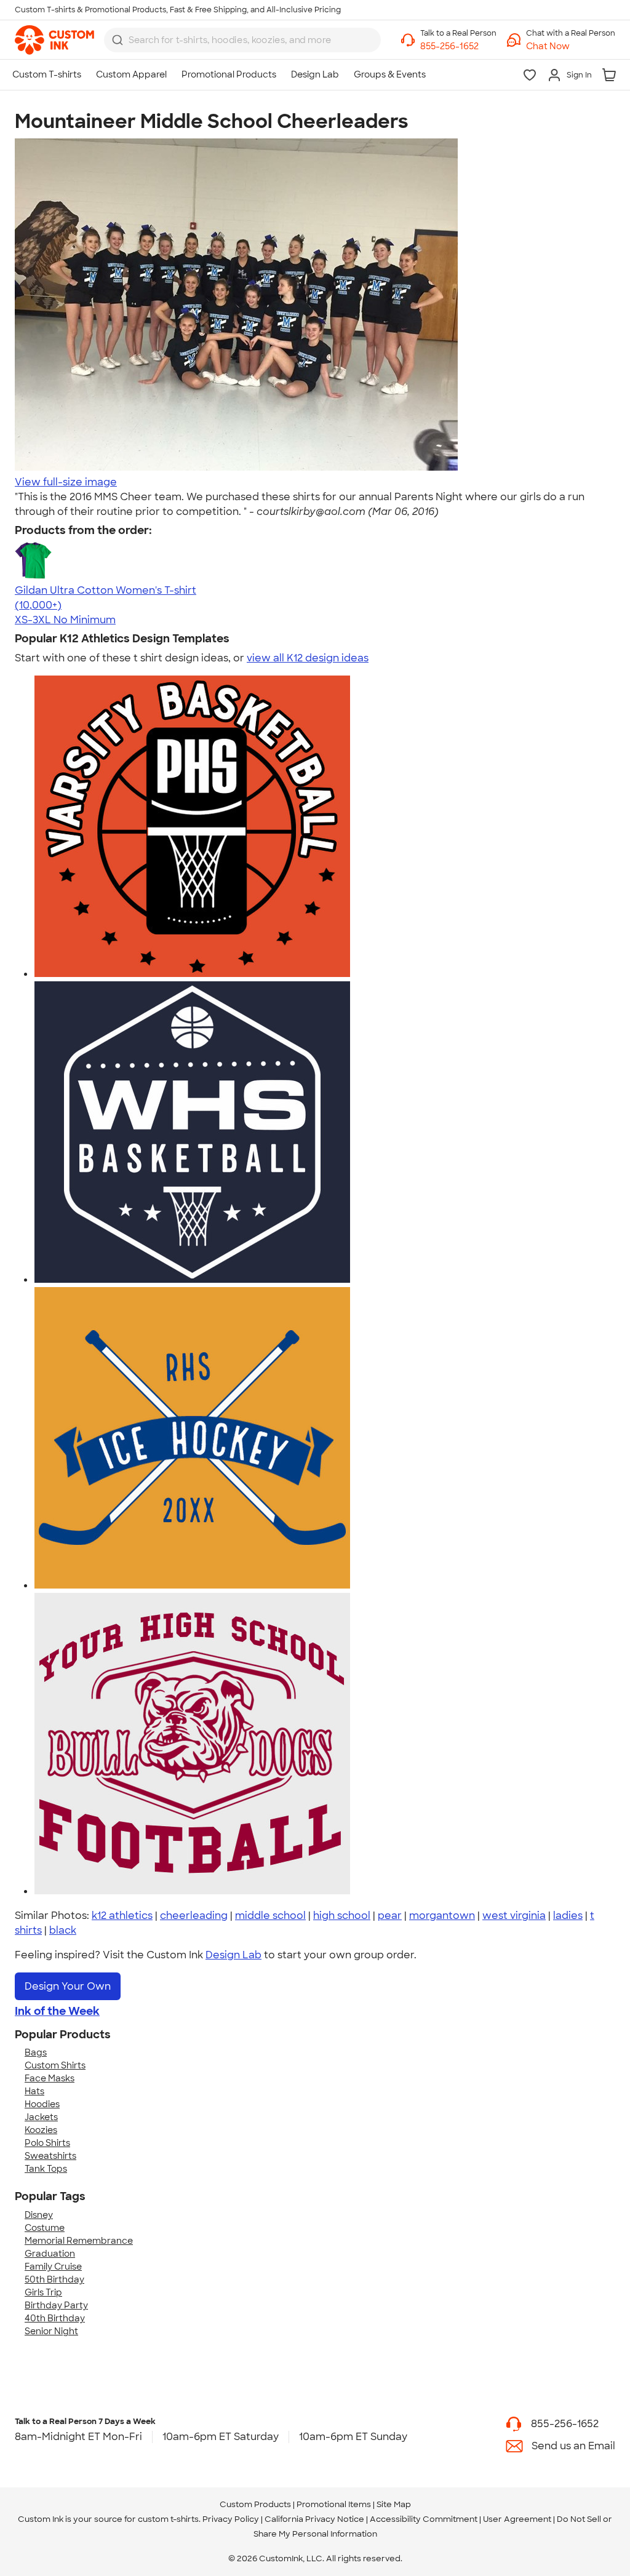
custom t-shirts (168, 2519)
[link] (54, 40)
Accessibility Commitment (424, 2519)
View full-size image (66, 482)
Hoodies (42, 2104)
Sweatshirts (50, 2156)
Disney (39, 2215)
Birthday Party (56, 2305)
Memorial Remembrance (79, 2241)
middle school (270, 1916)
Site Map (394, 2504)
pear (390, 1916)
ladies (568, 1916)
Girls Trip (43, 2292)
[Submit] (118, 40)
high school (342, 1916)
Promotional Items (334, 2504)
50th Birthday (54, 2279)
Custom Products (255, 2504)
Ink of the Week (57, 2011)
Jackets (41, 2117)
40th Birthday (55, 2318)
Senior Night (51, 2331)
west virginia (514, 1916)
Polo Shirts (47, 2143)
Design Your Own (68, 1986)
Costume (45, 2228)
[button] (571, 46)
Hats (34, 2091)
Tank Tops (46, 2169)
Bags (36, 2052)
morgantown (442, 1916)
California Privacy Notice (314, 2519)
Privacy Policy (231, 2519)
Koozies (41, 2130)
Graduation (50, 2254)
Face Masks (50, 2078)
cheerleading (194, 1916)
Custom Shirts (55, 2065)
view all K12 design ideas (308, 658)
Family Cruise (53, 2267)
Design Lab (233, 1955)
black (63, 1930)
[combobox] (242, 40)
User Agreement (517, 2519)
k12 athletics (122, 1916)
